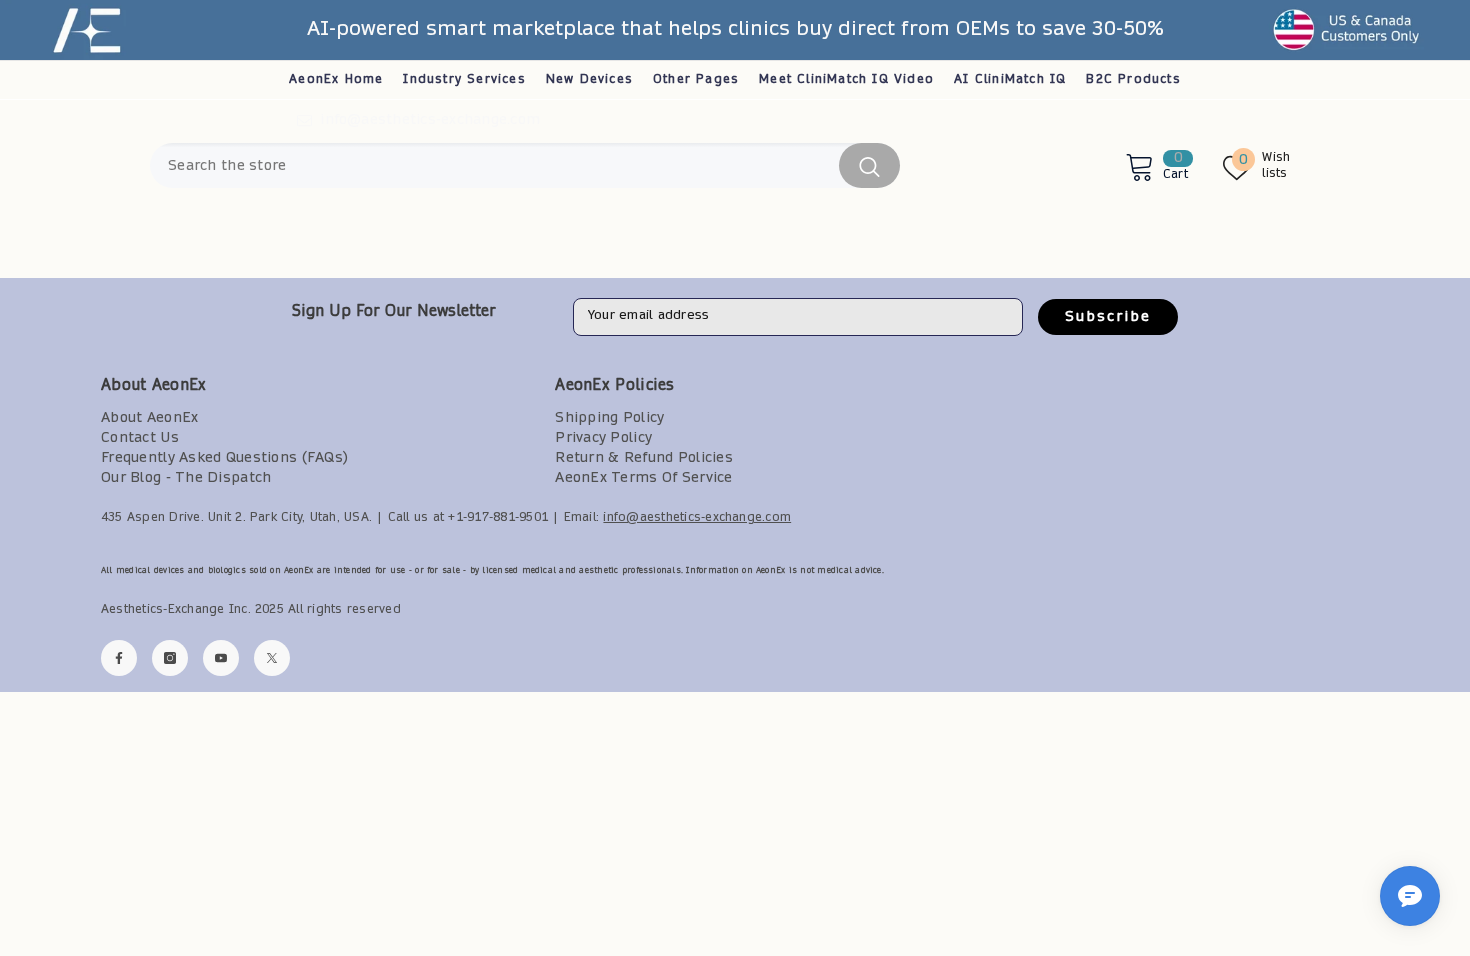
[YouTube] (221, 658)
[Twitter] (272, 658)
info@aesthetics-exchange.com (430, 120)
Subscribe (1108, 317)
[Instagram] (170, 658)
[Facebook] (119, 658)
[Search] (525, 165)
